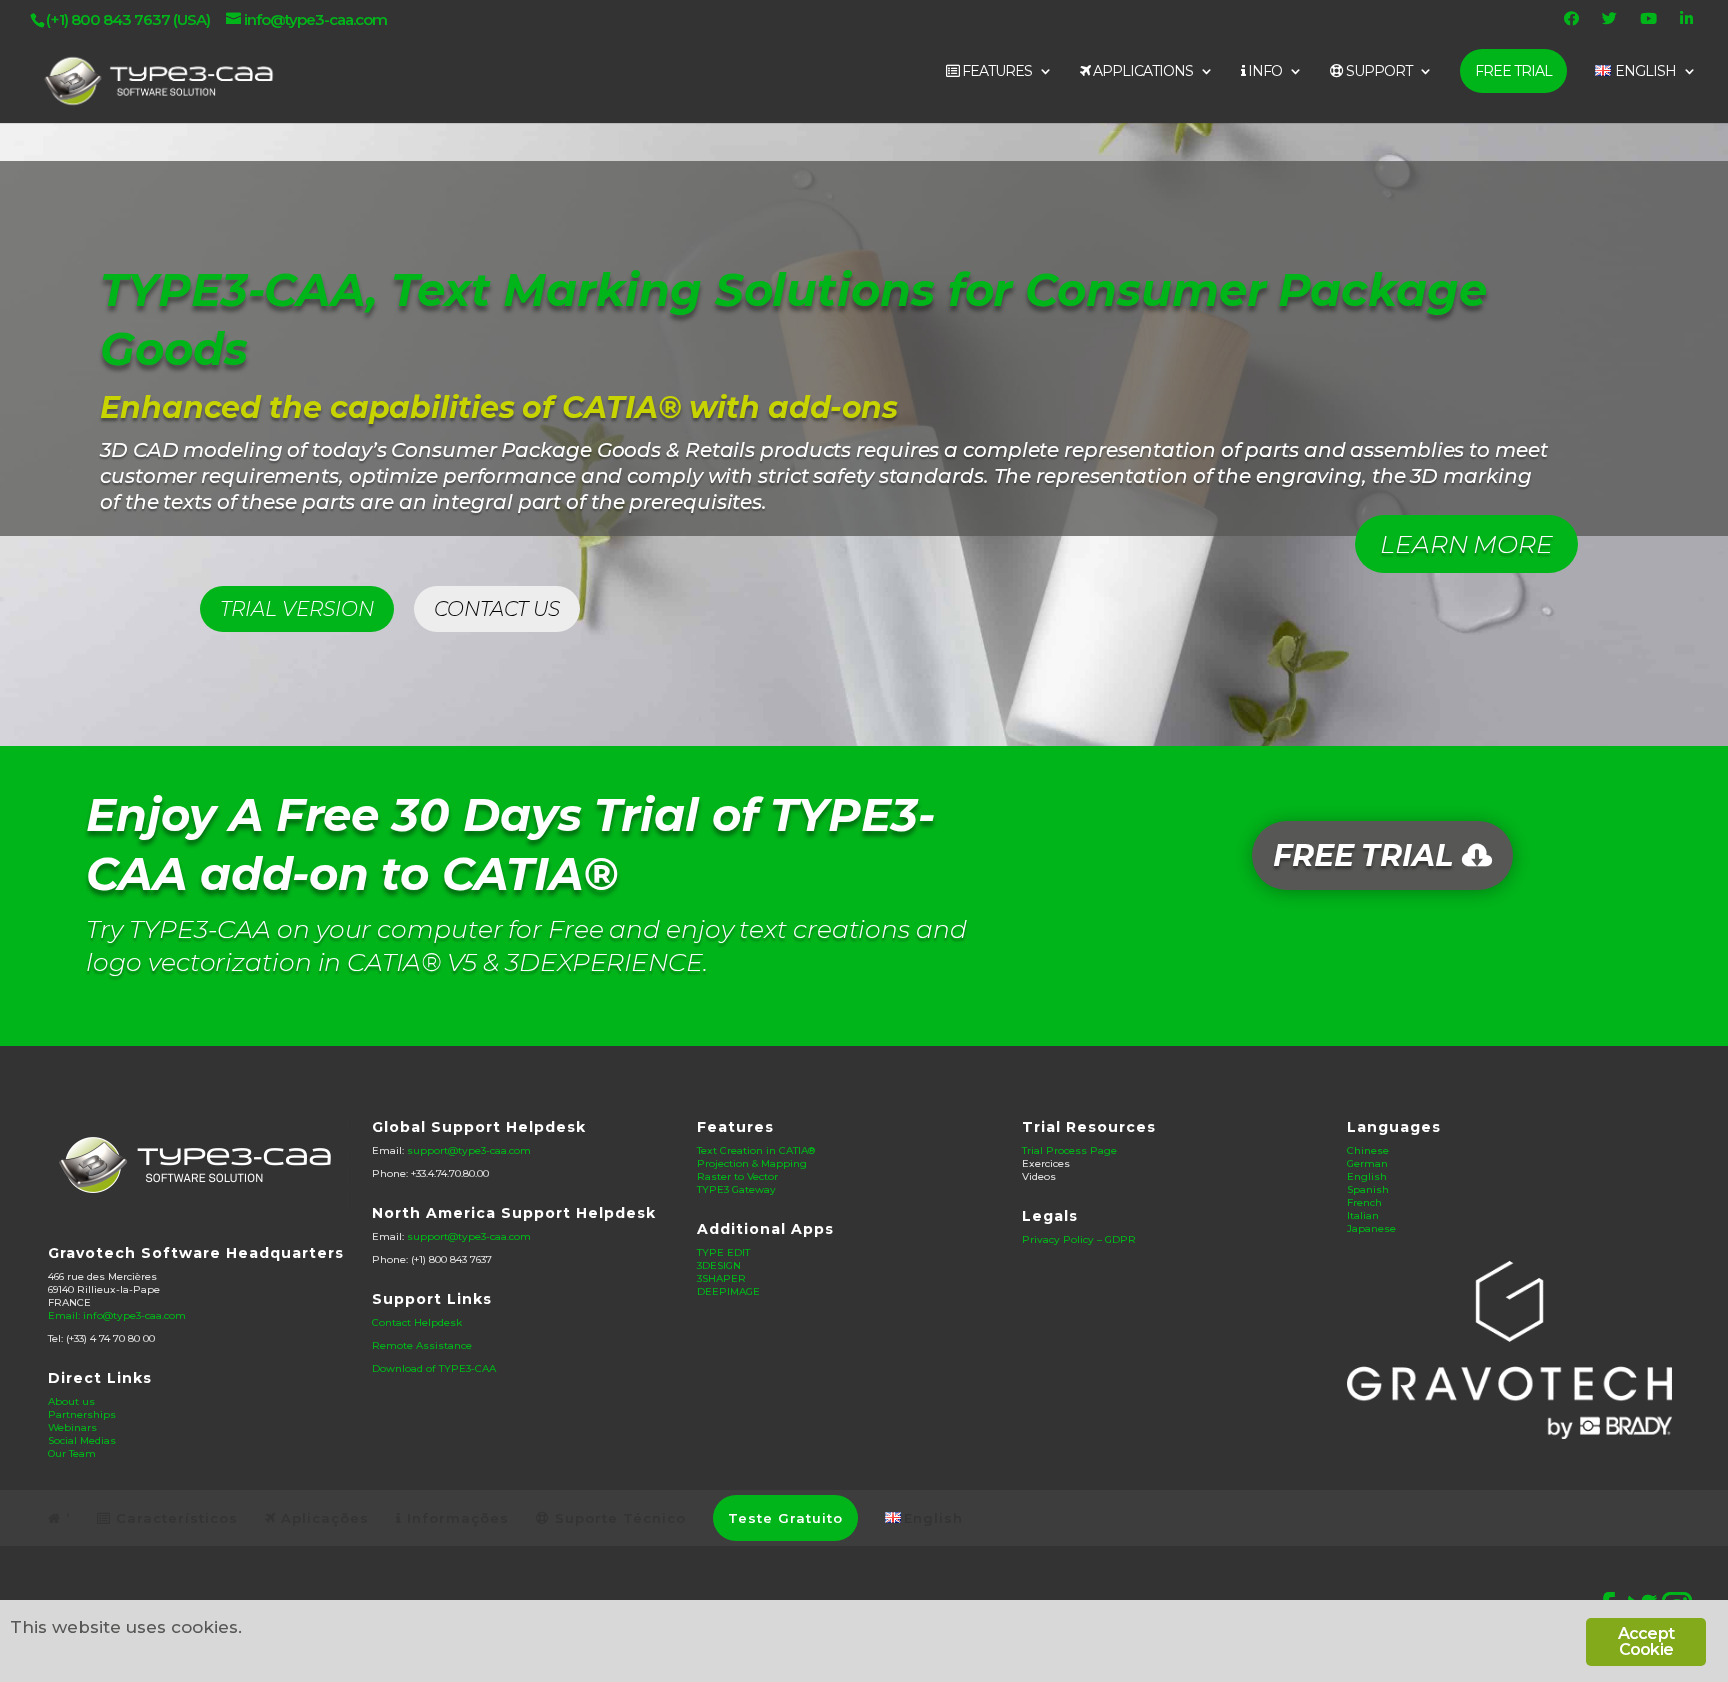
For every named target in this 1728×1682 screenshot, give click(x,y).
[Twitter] (1612, 24)
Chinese (1368, 1150)
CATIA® (621, 407)
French (1364, 1202)
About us (71, 1401)
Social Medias (82, 1440)
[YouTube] (1651, 24)
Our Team (72, 1453)
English (1367, 1176)
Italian (1363, 1215)
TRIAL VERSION (297, 609)
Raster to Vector (737, 1176)
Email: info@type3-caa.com (117, 1315)
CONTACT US (497, 609)
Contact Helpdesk (417, 1322)
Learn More (1466, 544)
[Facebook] (1574, 24)
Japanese (1371, 1228)
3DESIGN (719, 1265)
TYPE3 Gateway (736, 1189)
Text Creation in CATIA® (756, 1150)
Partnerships (82, 1414)
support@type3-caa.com (469, 1150)
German (1367, 1163)
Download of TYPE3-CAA (434, 1368)
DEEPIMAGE (728, 1291)
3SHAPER (721, 1278)
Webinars (72, 1427)
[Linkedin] (1689, 24)
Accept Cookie (1646, 1641)
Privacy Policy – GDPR (1079, 1239)
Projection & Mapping (752, 1163)
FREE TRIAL (1513, 71)
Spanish (1368, 1189)
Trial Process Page (1069, 1150)
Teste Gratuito (785, 1518)
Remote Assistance (422, 1345)
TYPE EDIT (723, 1252)
